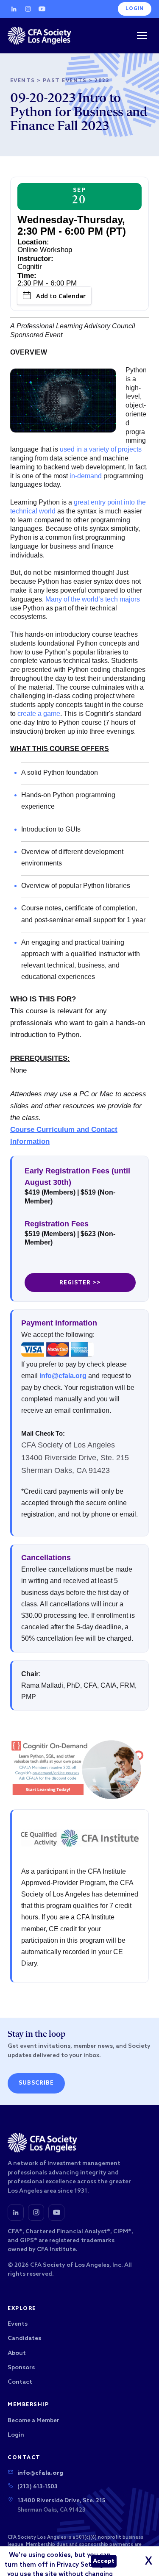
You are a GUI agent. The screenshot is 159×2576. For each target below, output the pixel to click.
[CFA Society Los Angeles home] (39, 36)
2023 (102, 81)
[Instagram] (28, 9)
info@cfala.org (63, 1376)
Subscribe (36, 2083)
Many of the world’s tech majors (93, 599)
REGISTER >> (80, 1283)
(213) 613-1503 (38, 2487)
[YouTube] (42, 9)
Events (23, 81)
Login (135, 9)
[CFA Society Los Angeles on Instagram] (36, 2213)
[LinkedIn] (14, 9)
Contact (20, 2382)
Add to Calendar (61, 296)
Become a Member (33, 2421)
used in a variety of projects (101, 449)
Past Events (65, 81)
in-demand (86, 476)
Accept (104, 2561)
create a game (39, 714)
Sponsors (21, 2368)
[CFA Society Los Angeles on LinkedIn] (16, 2213)
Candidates (24, 2339)
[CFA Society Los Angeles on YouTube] (56, 2213)
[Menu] (142, 36)
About (17, 2353)
